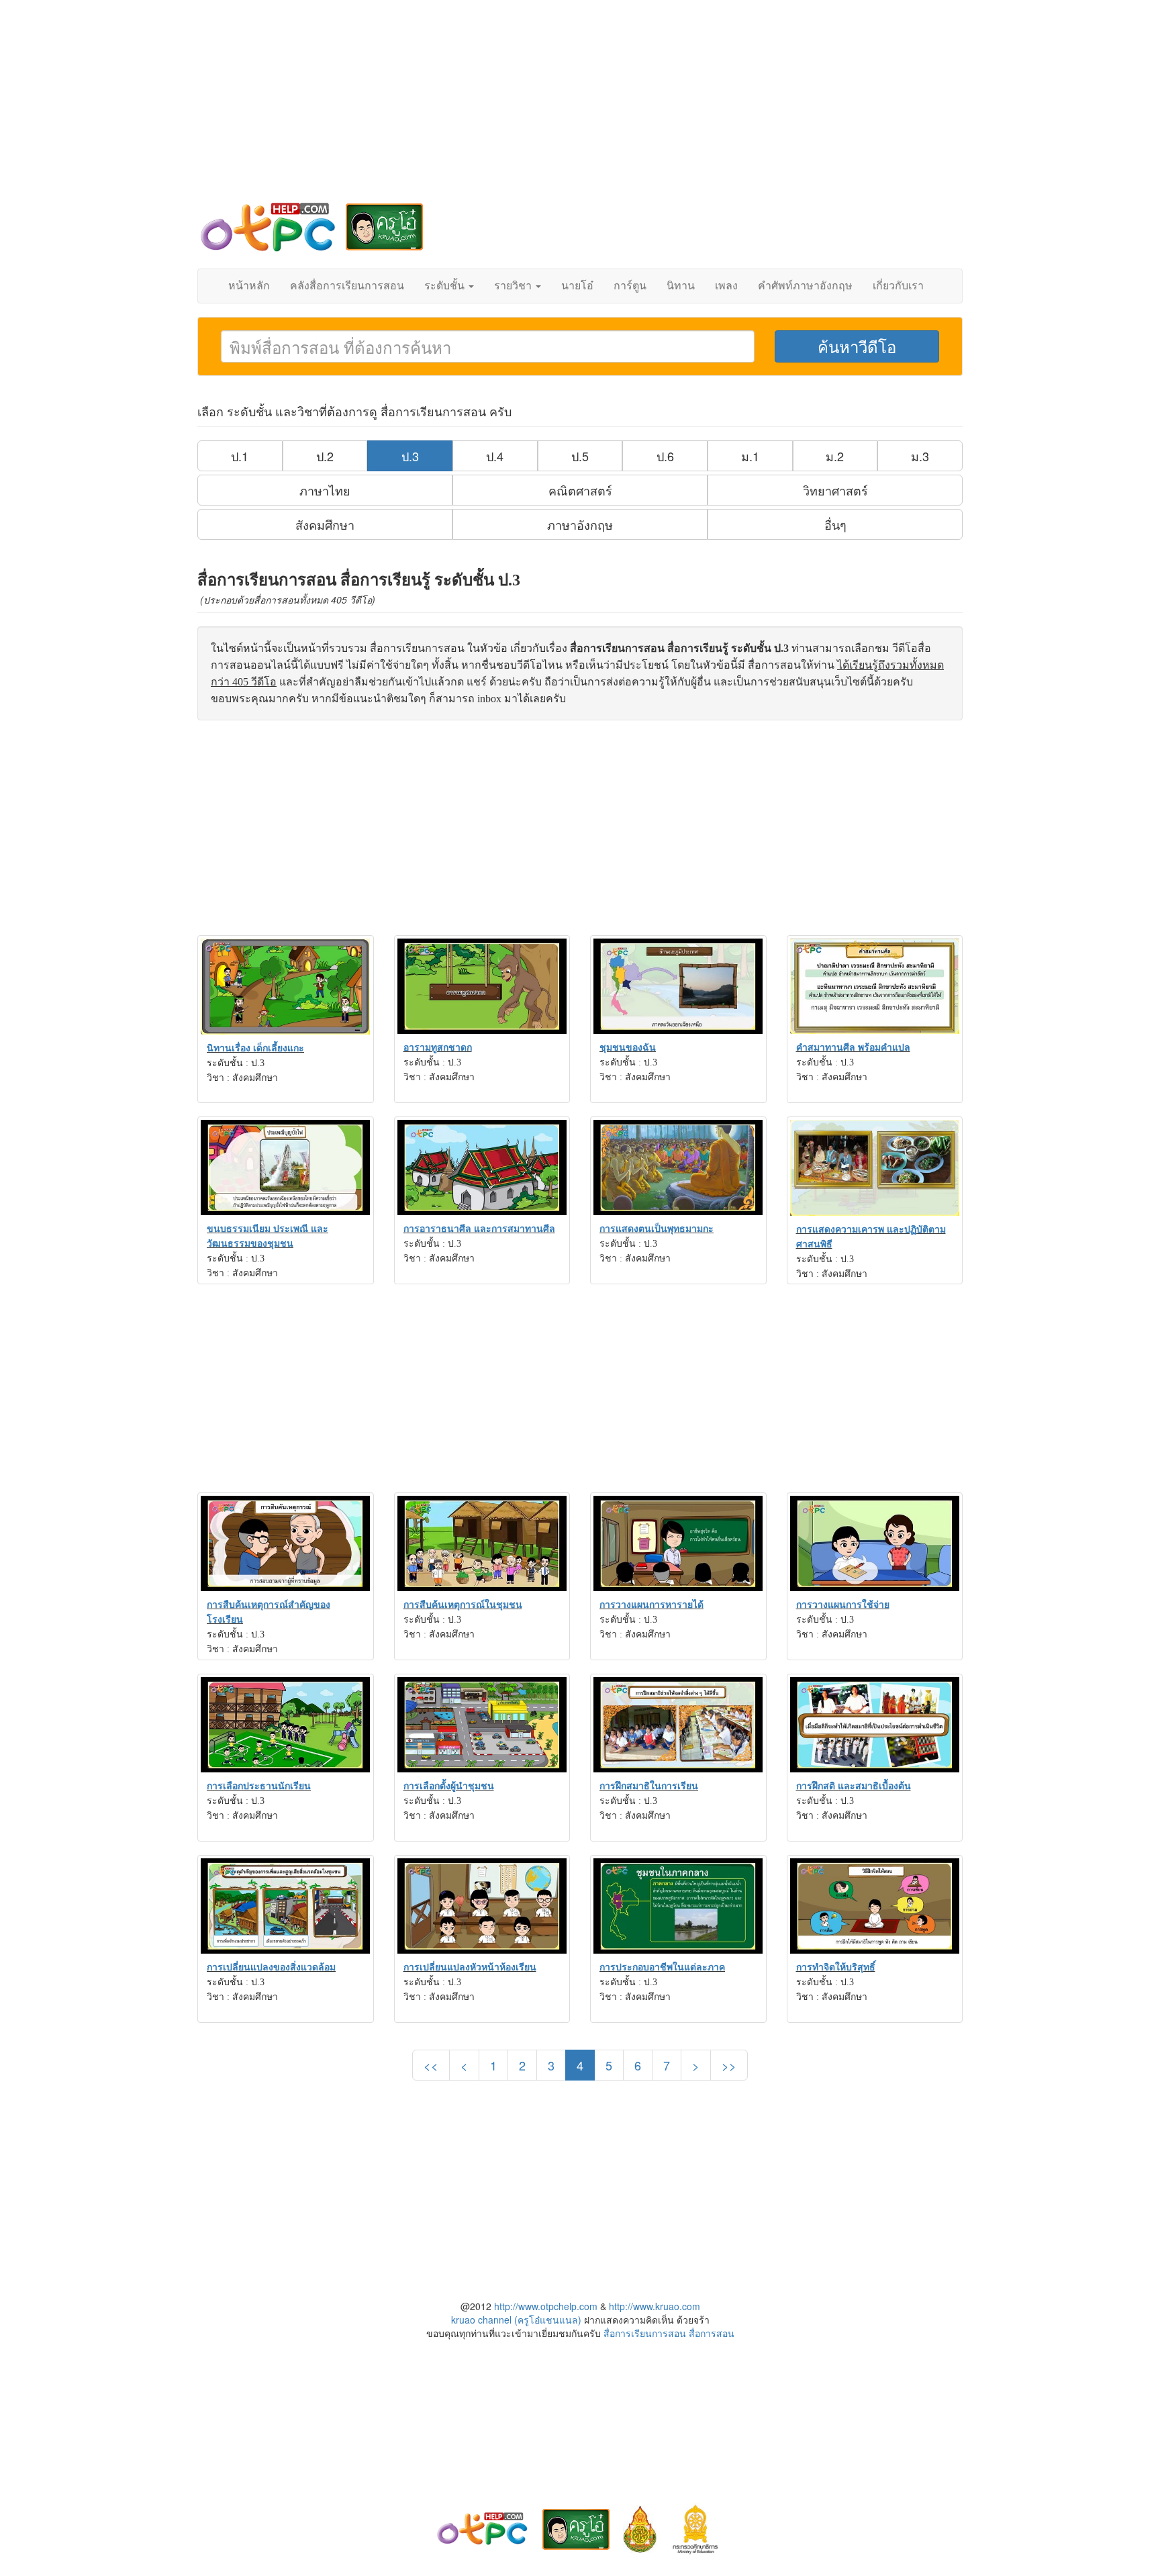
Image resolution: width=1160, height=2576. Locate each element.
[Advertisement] (580, 107)
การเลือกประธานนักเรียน (259, 1786)
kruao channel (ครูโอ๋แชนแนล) (516, 2320)
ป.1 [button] (240, 456)
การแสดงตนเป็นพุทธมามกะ (657, 1229)
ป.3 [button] (410, 456)
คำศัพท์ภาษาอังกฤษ (805, 286)
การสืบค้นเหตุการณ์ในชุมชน (463, 1605)
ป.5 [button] (580, 456)
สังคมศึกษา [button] (325, 524)
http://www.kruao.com (655, 2306)
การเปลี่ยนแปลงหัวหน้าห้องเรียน (470, 1967)
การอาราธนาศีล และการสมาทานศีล (479, 1229)
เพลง (726, 286)
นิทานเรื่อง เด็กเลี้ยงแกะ (255, 1048)
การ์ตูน (630, 286)
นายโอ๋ (577, 286)
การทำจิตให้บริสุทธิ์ (836, 1967)
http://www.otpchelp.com (546, 2306)
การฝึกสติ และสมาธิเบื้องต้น (854, 1786)
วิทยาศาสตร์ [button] (835, 490)
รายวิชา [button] (514, 286)
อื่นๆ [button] (835, 524)
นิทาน (681, 286)
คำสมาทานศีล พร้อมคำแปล (853, 1048)
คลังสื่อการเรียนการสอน (347, 286)
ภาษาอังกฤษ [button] (580, 524)
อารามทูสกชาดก (438, 1048)
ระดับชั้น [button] (446, 286)
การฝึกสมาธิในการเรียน (649, 1786)
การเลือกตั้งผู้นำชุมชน (449, 1786)
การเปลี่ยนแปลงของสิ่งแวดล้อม (271, 1967)
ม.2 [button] (835, 456)
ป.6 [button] (665, 456)
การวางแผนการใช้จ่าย (843, 1605)
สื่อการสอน (712, 2333)
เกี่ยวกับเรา (898, 286)
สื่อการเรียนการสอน (645, 2333)
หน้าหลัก (249, 286)
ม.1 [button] (750, 456)
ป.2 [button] (325, 456)
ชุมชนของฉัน (628, 1048)
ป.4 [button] (495, 456)
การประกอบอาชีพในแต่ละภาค (662, 1967)
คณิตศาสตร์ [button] (580, 490)
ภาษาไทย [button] (325, 490)
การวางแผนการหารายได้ (651, 1605)
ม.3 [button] (920, 456)
